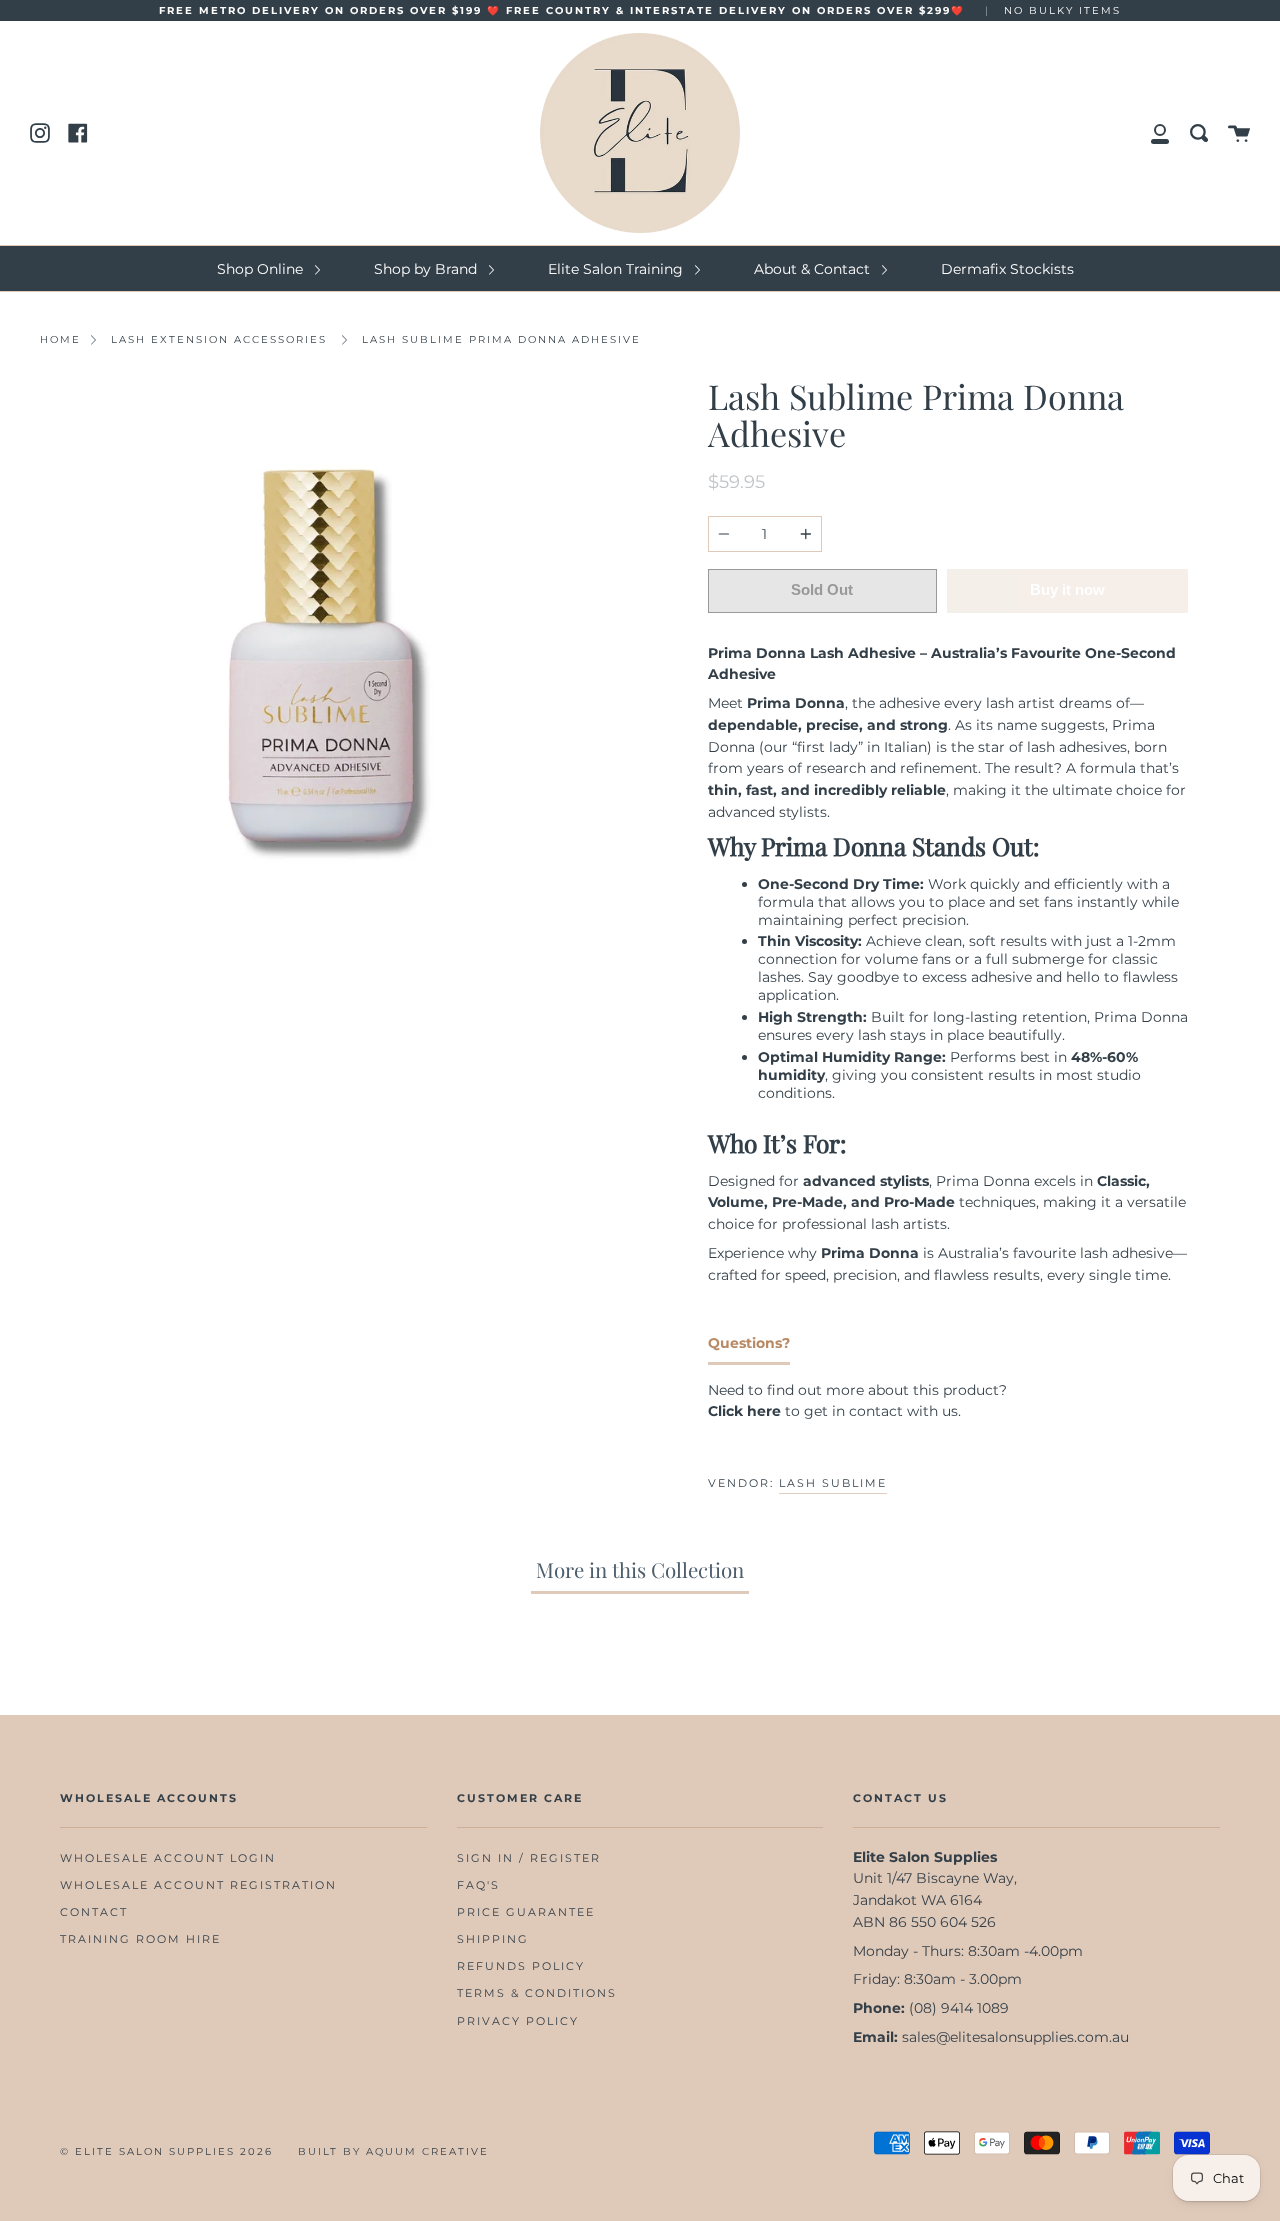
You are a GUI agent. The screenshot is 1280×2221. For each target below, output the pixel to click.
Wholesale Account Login (168, 1858)
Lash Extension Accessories (219, 339)
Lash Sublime (833, 1483)
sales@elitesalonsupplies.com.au (1015, 2037)
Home (60, 339)
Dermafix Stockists (1007, 269)
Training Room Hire (140, 1939)
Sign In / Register (529, 1858)
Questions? (749, 1343)
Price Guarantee (526, 1912)
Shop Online (262, 269)
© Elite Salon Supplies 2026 (166, 2151)
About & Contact (814, 269)
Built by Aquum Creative (393, 2151)
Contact (94, 1912)
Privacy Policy (518, 2021)
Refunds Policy (521, 1966)
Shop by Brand (427, 269)
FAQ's (478, 1885)
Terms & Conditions (537, 1993)
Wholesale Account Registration (198, 1885)
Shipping (493, 1939)
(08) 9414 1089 (959, 2008)
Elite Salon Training (617, 269)
